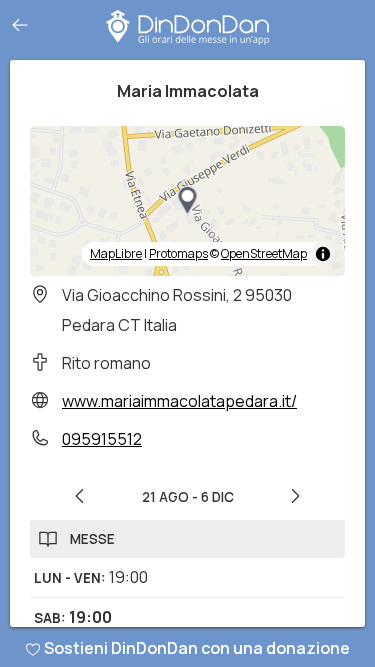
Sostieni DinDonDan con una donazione (197, 648)
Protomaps (178, 253)
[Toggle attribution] (323, 254)
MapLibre (116, 253)
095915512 (102, 439)
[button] (188, 201)
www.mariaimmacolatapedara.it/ (179, 401)
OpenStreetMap (264, 253)
